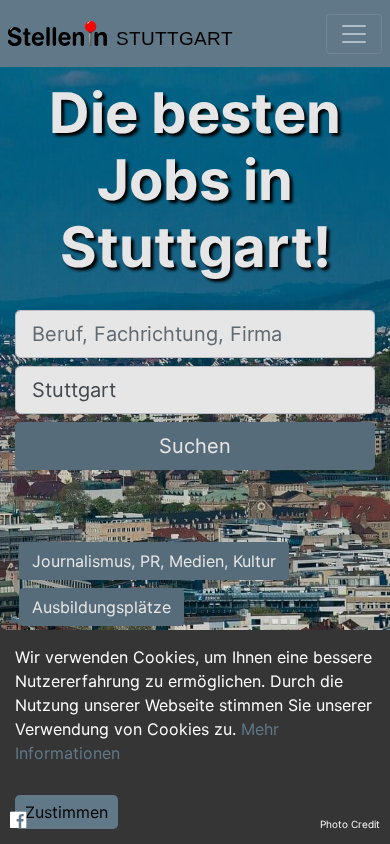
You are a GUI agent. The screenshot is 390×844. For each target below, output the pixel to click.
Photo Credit (350, 824)
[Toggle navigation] (354, 34)
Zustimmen (66, 812)
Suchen (195, 446)
